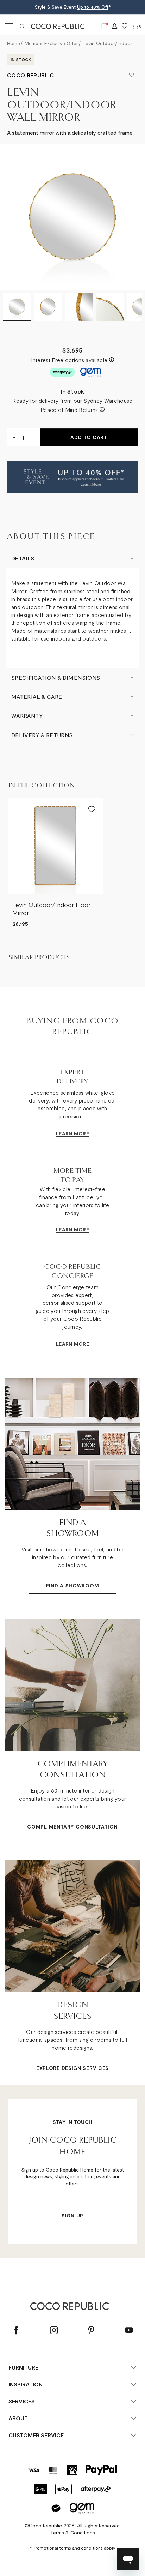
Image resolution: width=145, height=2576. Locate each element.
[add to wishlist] (132, 75)
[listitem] (56, 863)
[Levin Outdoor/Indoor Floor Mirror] (56, 846)
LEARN (64, 1133)
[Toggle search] (22, 26)
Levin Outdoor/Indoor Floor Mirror (51, 909)
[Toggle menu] (8, 26)
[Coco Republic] (61, 26)
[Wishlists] (125, 26)
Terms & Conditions (73, 2532)
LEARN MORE (72, 1229)
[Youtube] (129, 2331)
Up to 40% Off (93, 7)
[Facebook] (16, 2331)
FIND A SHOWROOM (73, 1586)
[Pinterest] (91, 2331)
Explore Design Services (72, 2068)
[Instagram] (54, 2331)
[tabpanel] (72, 217)
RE (86, 1133)
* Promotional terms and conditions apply (72, 2548)
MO (78, 1133)
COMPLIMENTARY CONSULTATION (72, 1827)
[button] (72, 477)
